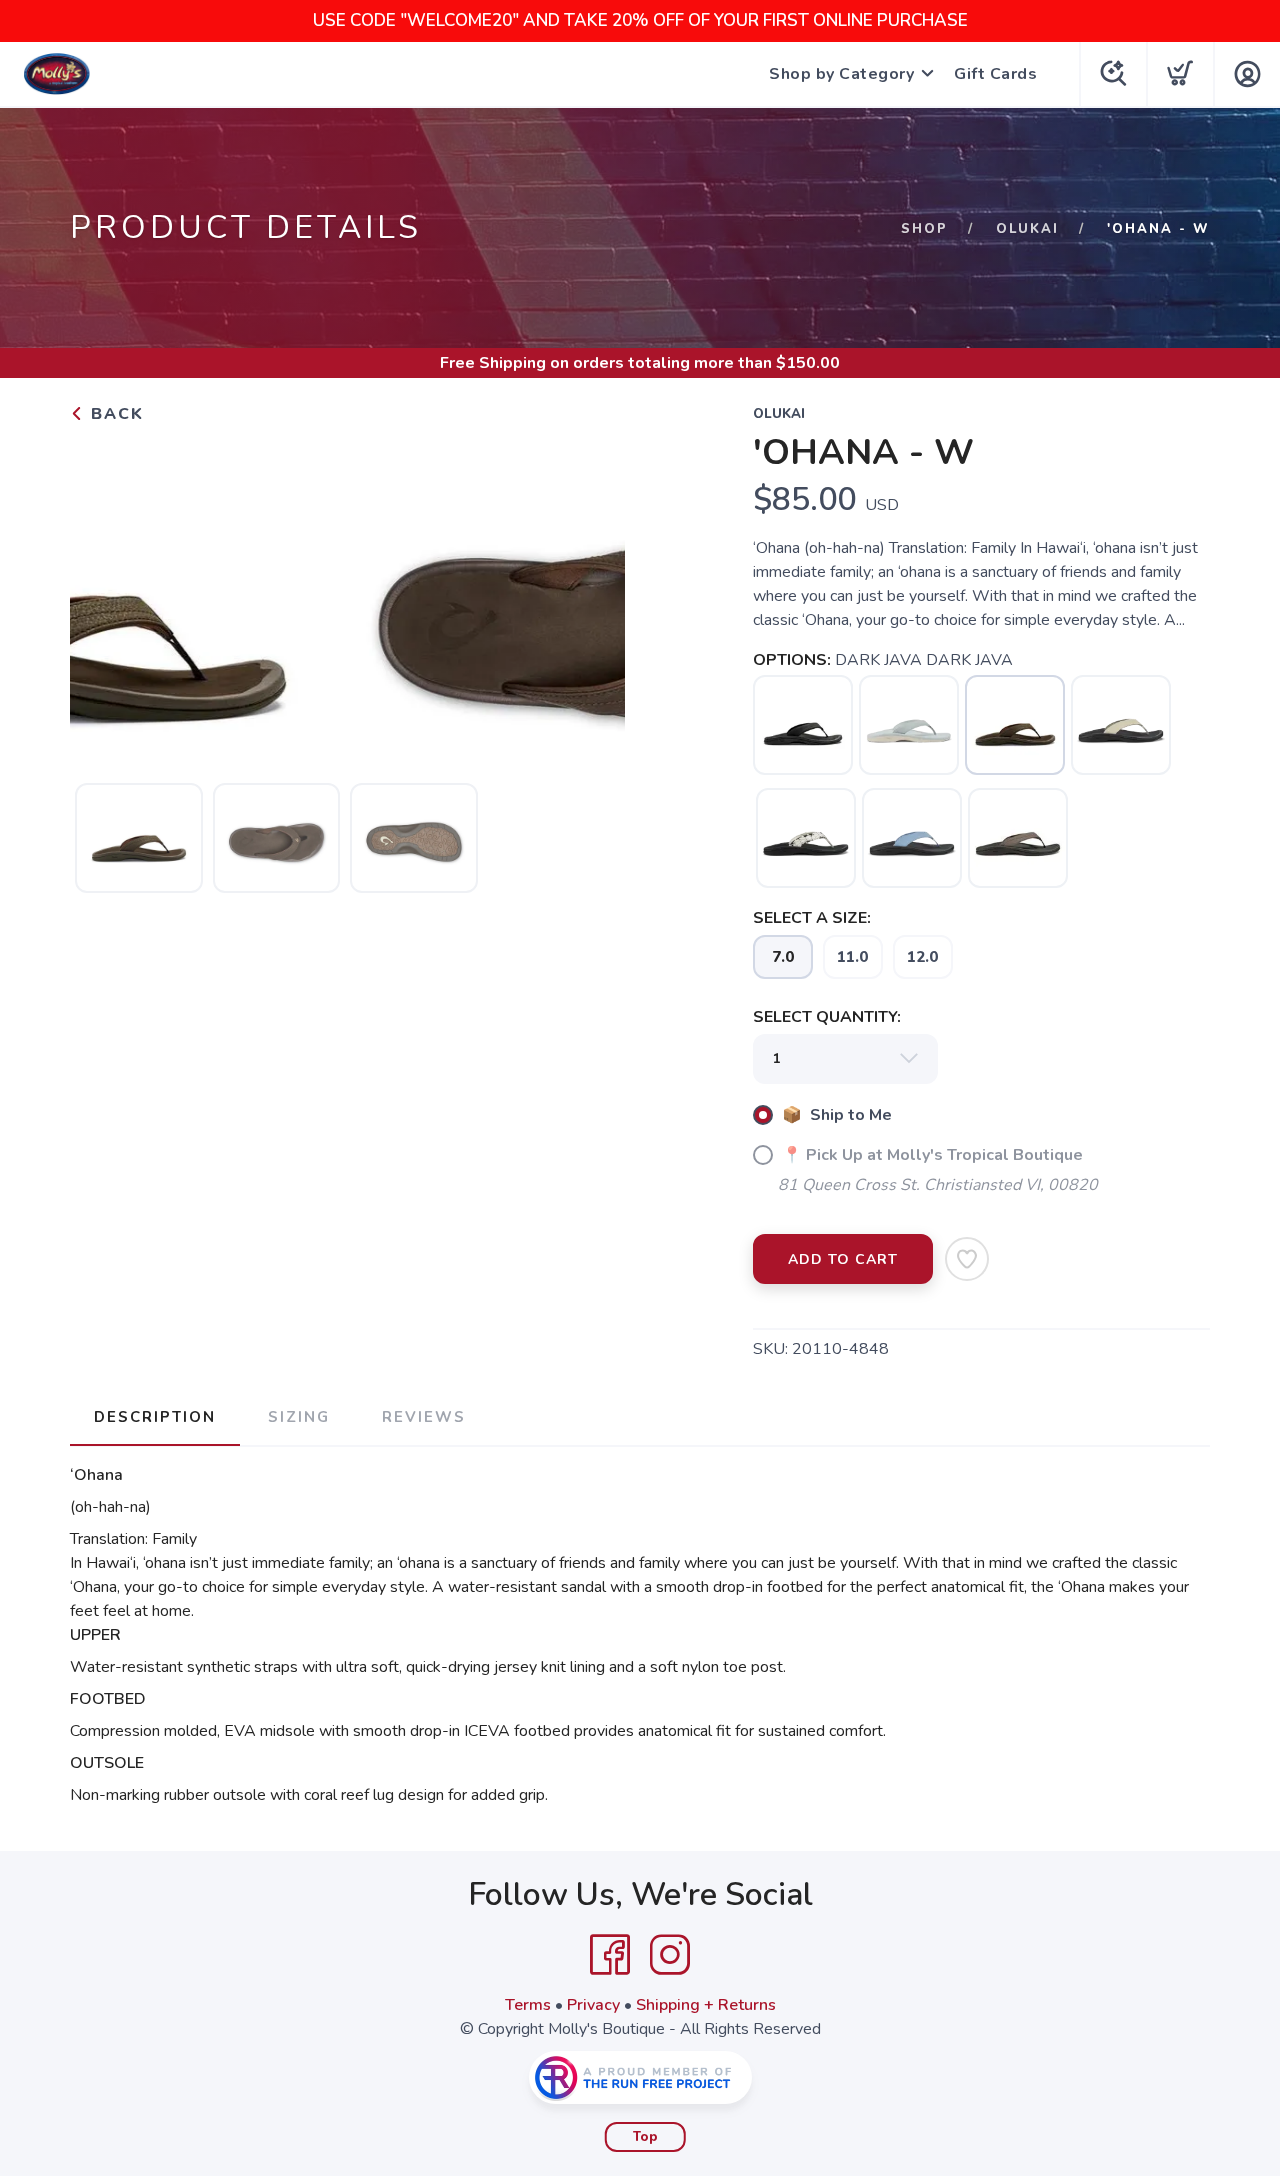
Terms (528, 2005)
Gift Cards (995, 74)
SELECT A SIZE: (812, 918)
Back (114, 414)
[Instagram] (670, 1955)
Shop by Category (841, 74)
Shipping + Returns (706, 2005)
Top (645, 2137)
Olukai (1027, 229)
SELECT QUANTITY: (827, 1017)
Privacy (593, 2005)
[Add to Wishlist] (967, 1259)
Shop (924, 229)
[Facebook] (610, 1955)
